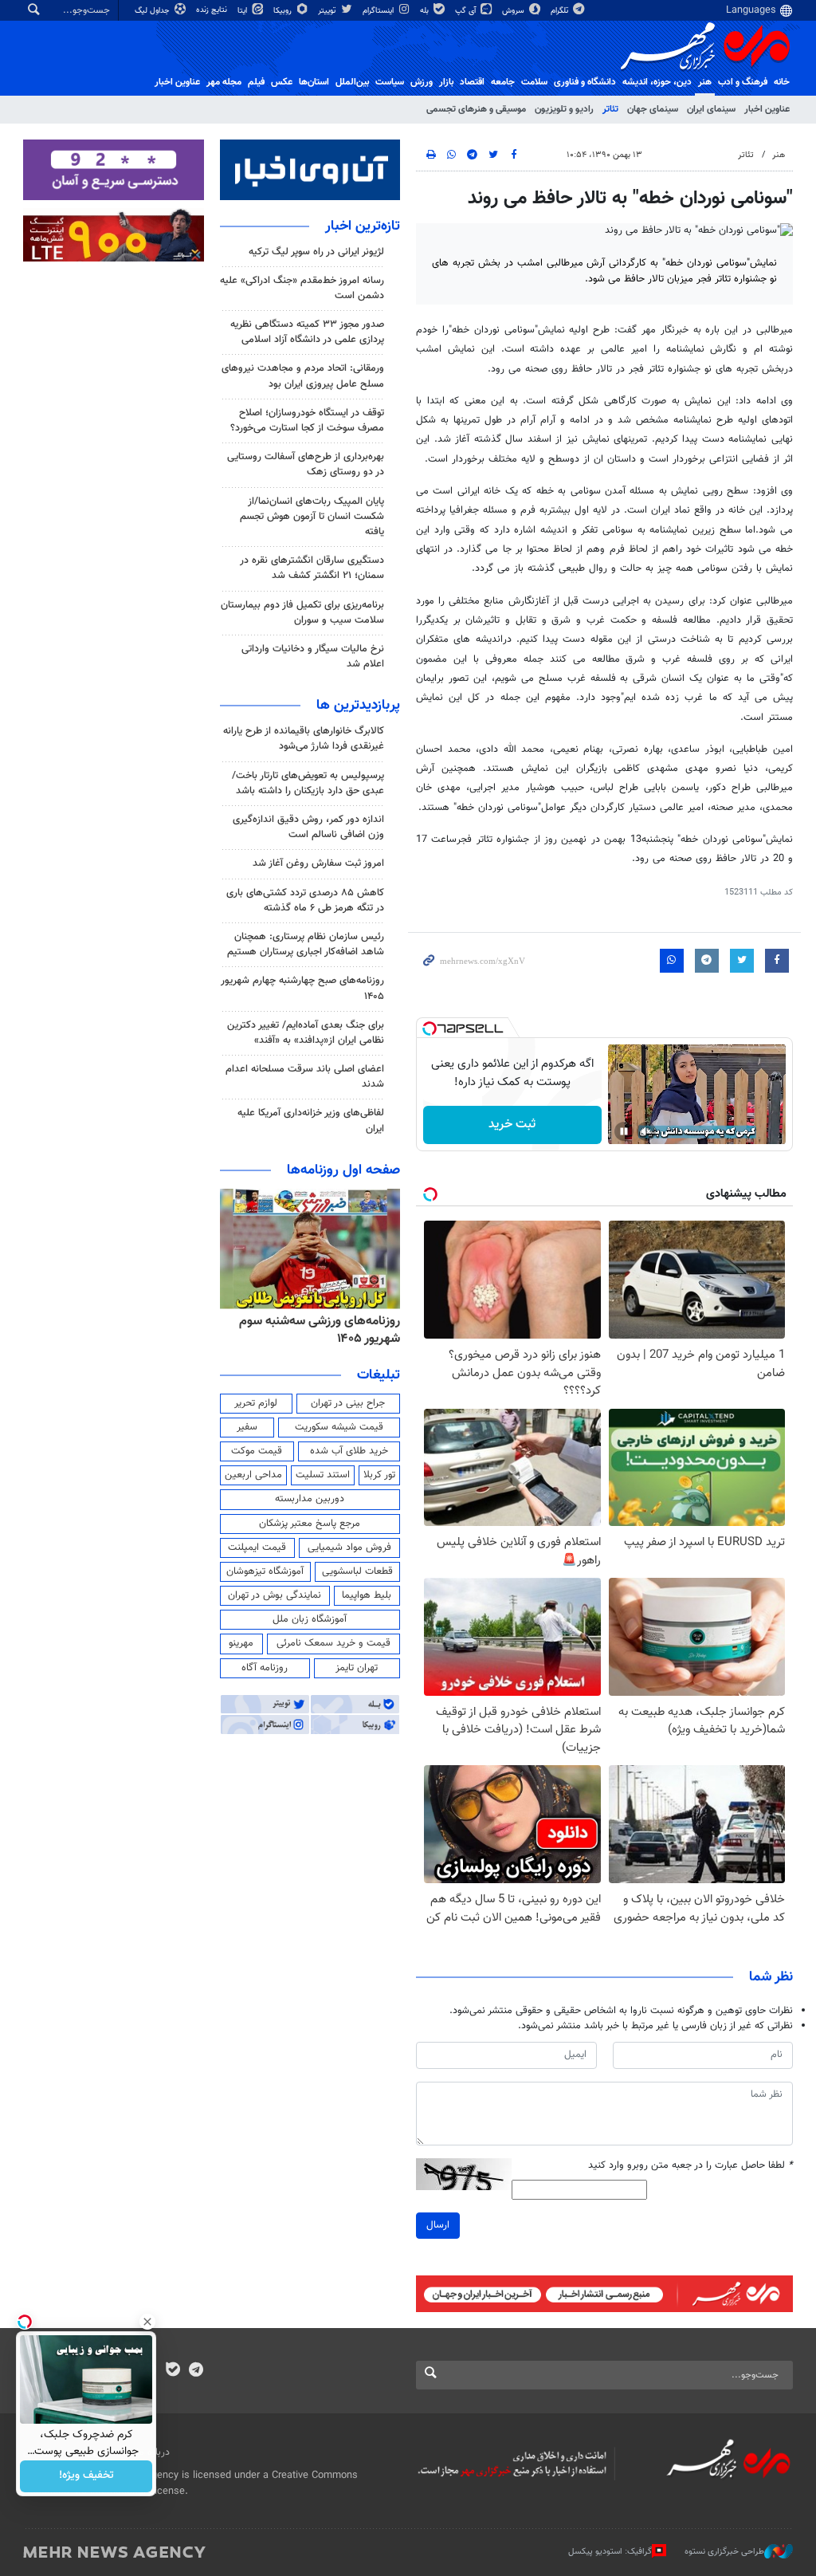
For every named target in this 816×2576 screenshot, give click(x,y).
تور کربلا (379, 1475)
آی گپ (467, 11)
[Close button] (147, 2322)
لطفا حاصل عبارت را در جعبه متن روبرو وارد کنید (690, 2166)
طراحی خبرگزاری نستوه (724, 2552)
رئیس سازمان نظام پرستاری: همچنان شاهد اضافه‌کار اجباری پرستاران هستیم (306, 944)
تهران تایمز (357, 1668)
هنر (705, 82)
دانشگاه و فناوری (585, 82)
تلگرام (561, 11)
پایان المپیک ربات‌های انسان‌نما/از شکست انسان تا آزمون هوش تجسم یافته (312, 517)
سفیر (247, 1427)
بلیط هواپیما (367, 1595)
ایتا (243, 11)
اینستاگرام (379, 11)
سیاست (390, 82)
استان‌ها (314, 82)
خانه (782, 82)
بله (426, 11)
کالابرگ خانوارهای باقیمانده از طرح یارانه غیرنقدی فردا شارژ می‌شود (304, 739)
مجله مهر (224, 82)
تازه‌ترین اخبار (363, 226)
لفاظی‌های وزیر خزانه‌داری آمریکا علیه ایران (311, 1121)
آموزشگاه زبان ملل (310, 1619)
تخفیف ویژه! (86, 2476)
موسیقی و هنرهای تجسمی (476, 109)
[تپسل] (430, 1028)
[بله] (173, 2371)
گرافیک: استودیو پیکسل (610, 2552)
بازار (446, 82)
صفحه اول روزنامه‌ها (343, 1170)
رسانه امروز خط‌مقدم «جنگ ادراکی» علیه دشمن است (302, 288)
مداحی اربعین (253, 1475)
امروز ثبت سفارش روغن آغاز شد (318, 863)
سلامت (534, 82)
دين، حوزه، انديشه (657, 82)
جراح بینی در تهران (348, 1403)
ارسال (438, 2225)
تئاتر (610, 109)
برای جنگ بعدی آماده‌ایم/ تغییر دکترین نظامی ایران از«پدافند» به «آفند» (306, 1033)
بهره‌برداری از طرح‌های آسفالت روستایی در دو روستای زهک (306, 464)
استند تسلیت (323, 1475)
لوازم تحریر (256, 1403)
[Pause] (624, 1131)
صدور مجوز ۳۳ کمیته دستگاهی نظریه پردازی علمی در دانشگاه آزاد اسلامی (307, 332)
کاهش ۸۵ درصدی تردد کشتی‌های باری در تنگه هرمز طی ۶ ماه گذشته (305, 901)
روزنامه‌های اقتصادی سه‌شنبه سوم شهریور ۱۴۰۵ (315, 1330)
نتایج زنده (213, 10)
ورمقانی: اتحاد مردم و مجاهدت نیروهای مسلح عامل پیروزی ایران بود (303, 376)
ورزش (422, 82)
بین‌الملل (352, 82)
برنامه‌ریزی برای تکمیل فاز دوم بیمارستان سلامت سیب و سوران (302, 613)
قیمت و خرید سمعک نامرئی (333, 1643)
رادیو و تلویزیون (564, 109)
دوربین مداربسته (310, 1499)
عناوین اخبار (767, 109)
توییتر (328, 11)
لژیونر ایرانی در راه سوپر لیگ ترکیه (316, 252)
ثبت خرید (512, 1125)
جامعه (503, 82)
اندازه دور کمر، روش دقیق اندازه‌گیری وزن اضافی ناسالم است (308, 827)
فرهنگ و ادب (743, 82)
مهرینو (241, 1643)
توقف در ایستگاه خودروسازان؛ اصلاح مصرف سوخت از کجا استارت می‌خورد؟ (307, 421)
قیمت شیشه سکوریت (339, 1427)
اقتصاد (472, 82)
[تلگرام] (196, 2371)
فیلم (256, 82)
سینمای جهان (653, 109)
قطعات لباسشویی (357, 1571)
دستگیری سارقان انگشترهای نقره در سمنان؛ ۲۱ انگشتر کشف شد (312, 568)
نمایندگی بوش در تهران (275, 1595)
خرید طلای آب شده (349, 1451)
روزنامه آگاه (265, 1668)
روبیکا (284, 11)
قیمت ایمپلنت (257, 1548)
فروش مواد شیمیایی (349, 1548)
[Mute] (646, 1131)
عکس (282, 82)
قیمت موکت (257, 1451)
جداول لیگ (153, 11)
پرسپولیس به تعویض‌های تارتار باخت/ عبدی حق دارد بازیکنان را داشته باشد (308, 783)
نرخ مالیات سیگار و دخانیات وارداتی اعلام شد (313, 657)
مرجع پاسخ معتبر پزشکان (310, 1524)
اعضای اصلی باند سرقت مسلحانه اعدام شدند (305, 1077)
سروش (514, 11)
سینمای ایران (711, 109)
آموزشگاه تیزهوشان (265, 1571)
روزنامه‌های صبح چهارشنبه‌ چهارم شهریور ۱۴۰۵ (302, 988)
